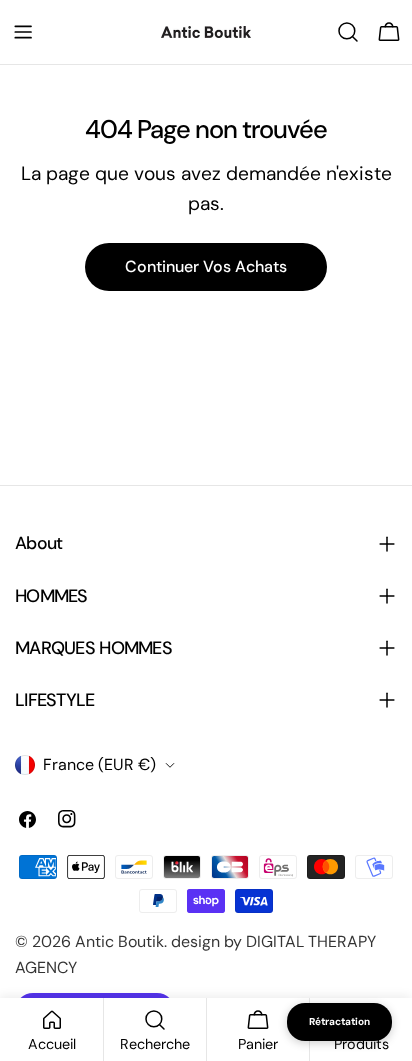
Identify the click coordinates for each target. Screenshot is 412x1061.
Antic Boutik (119, 941)
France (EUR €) (99, 764)
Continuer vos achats (206, 266)
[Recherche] (348, 32)
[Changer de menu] (23, 32)
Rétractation (339, 1021)
